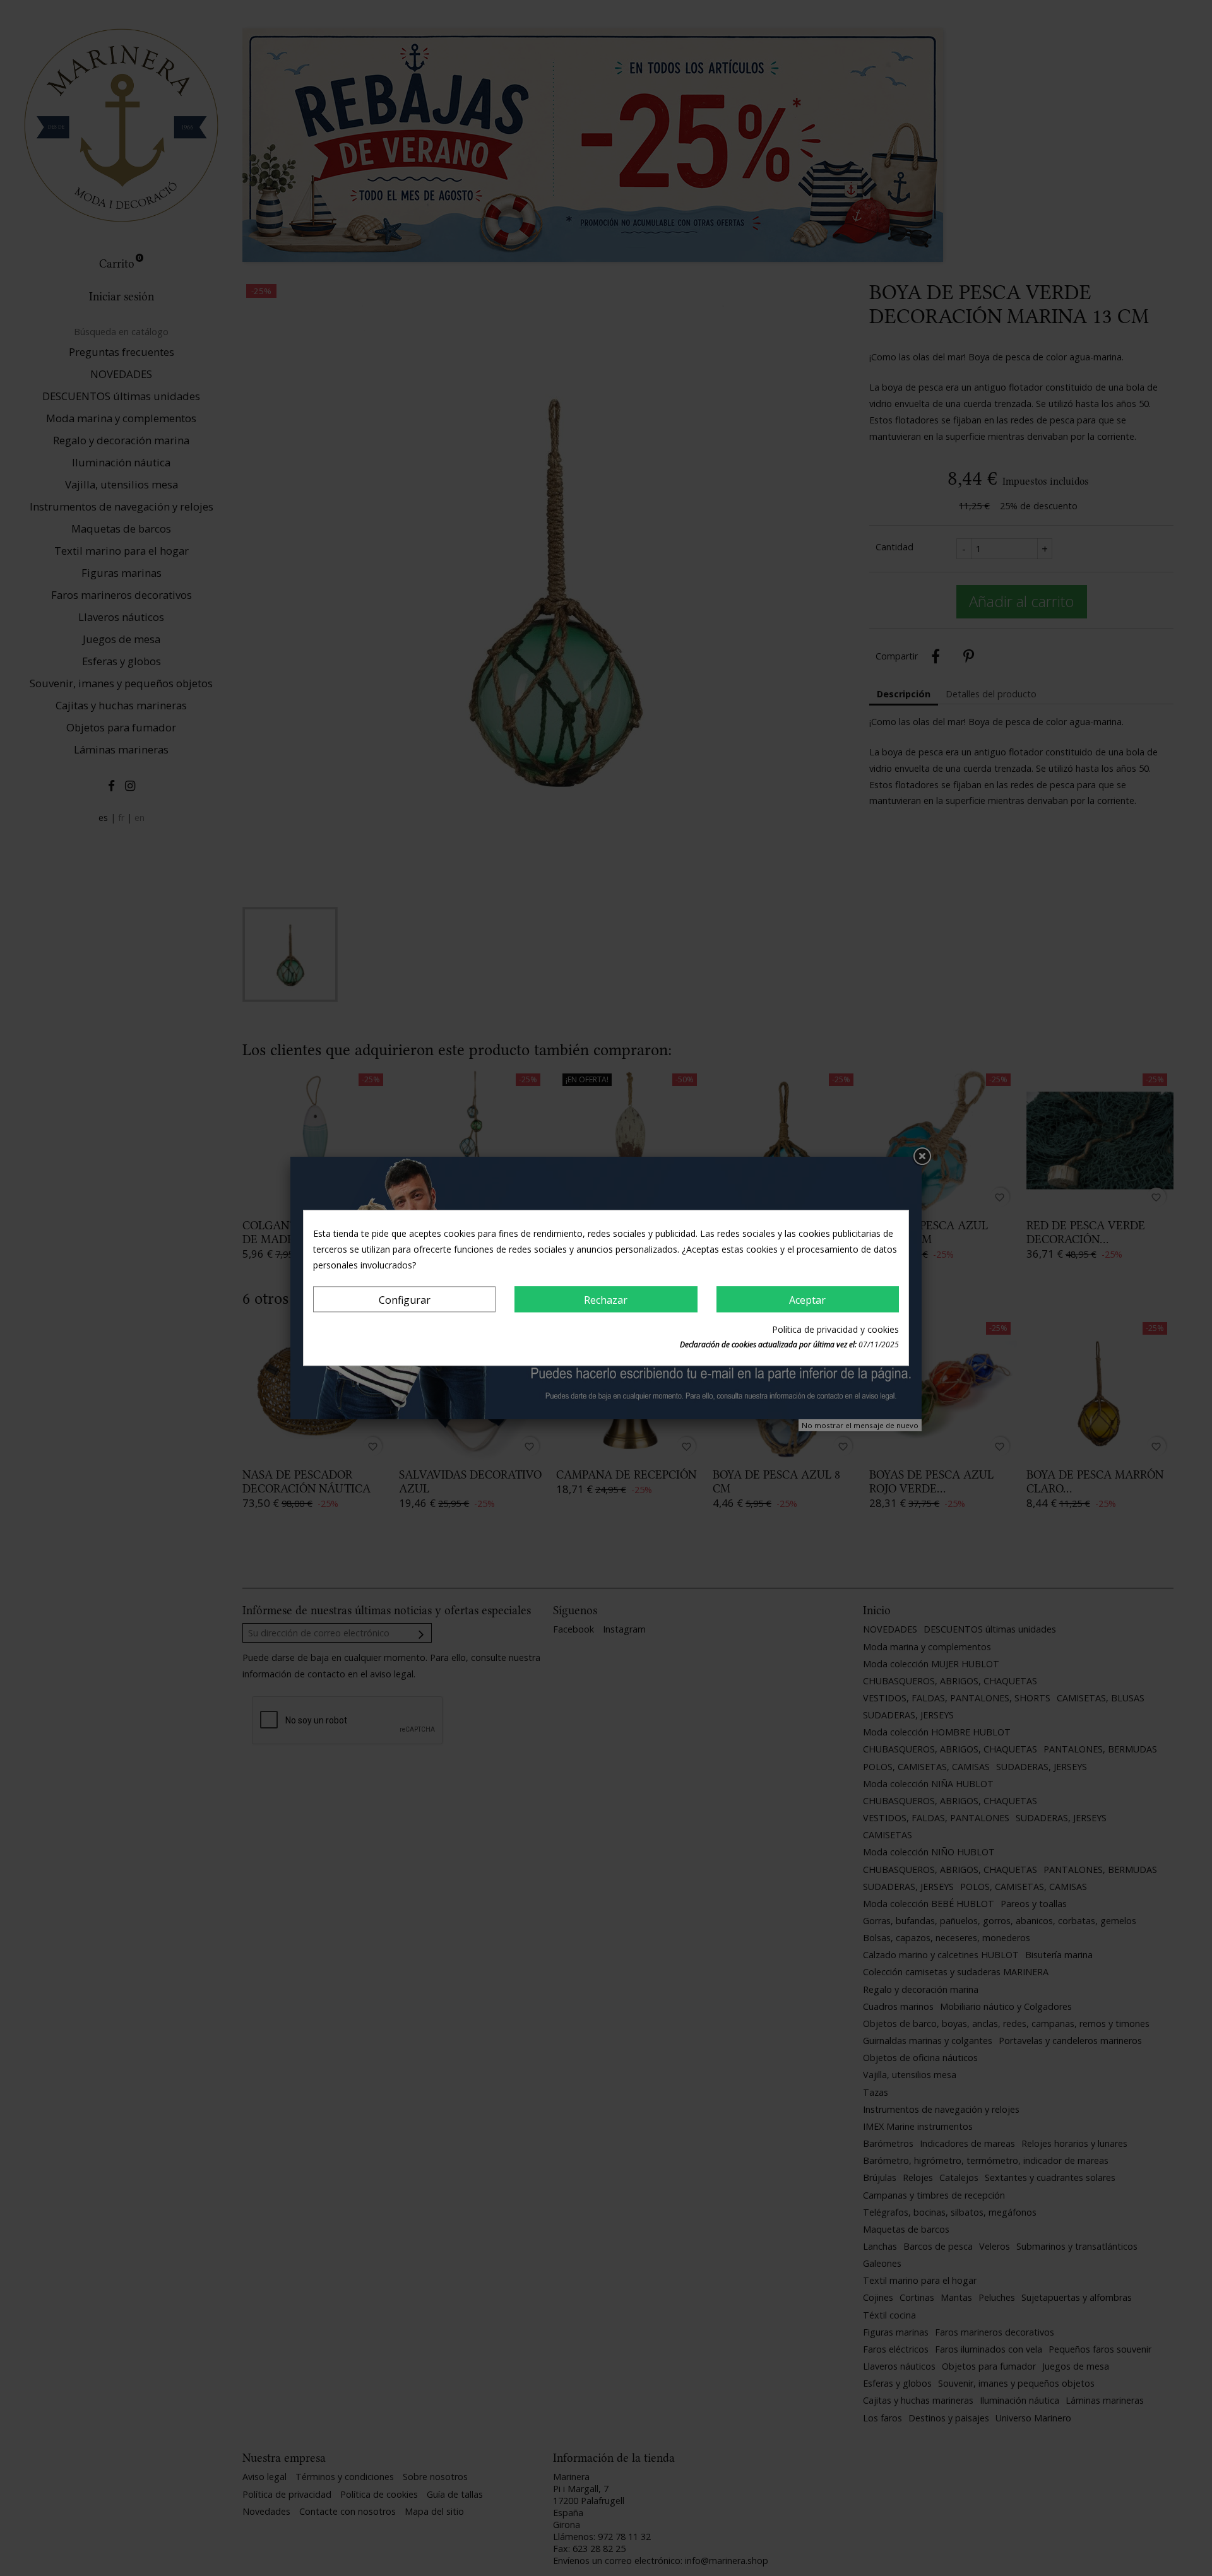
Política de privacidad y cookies (835, 1330)
